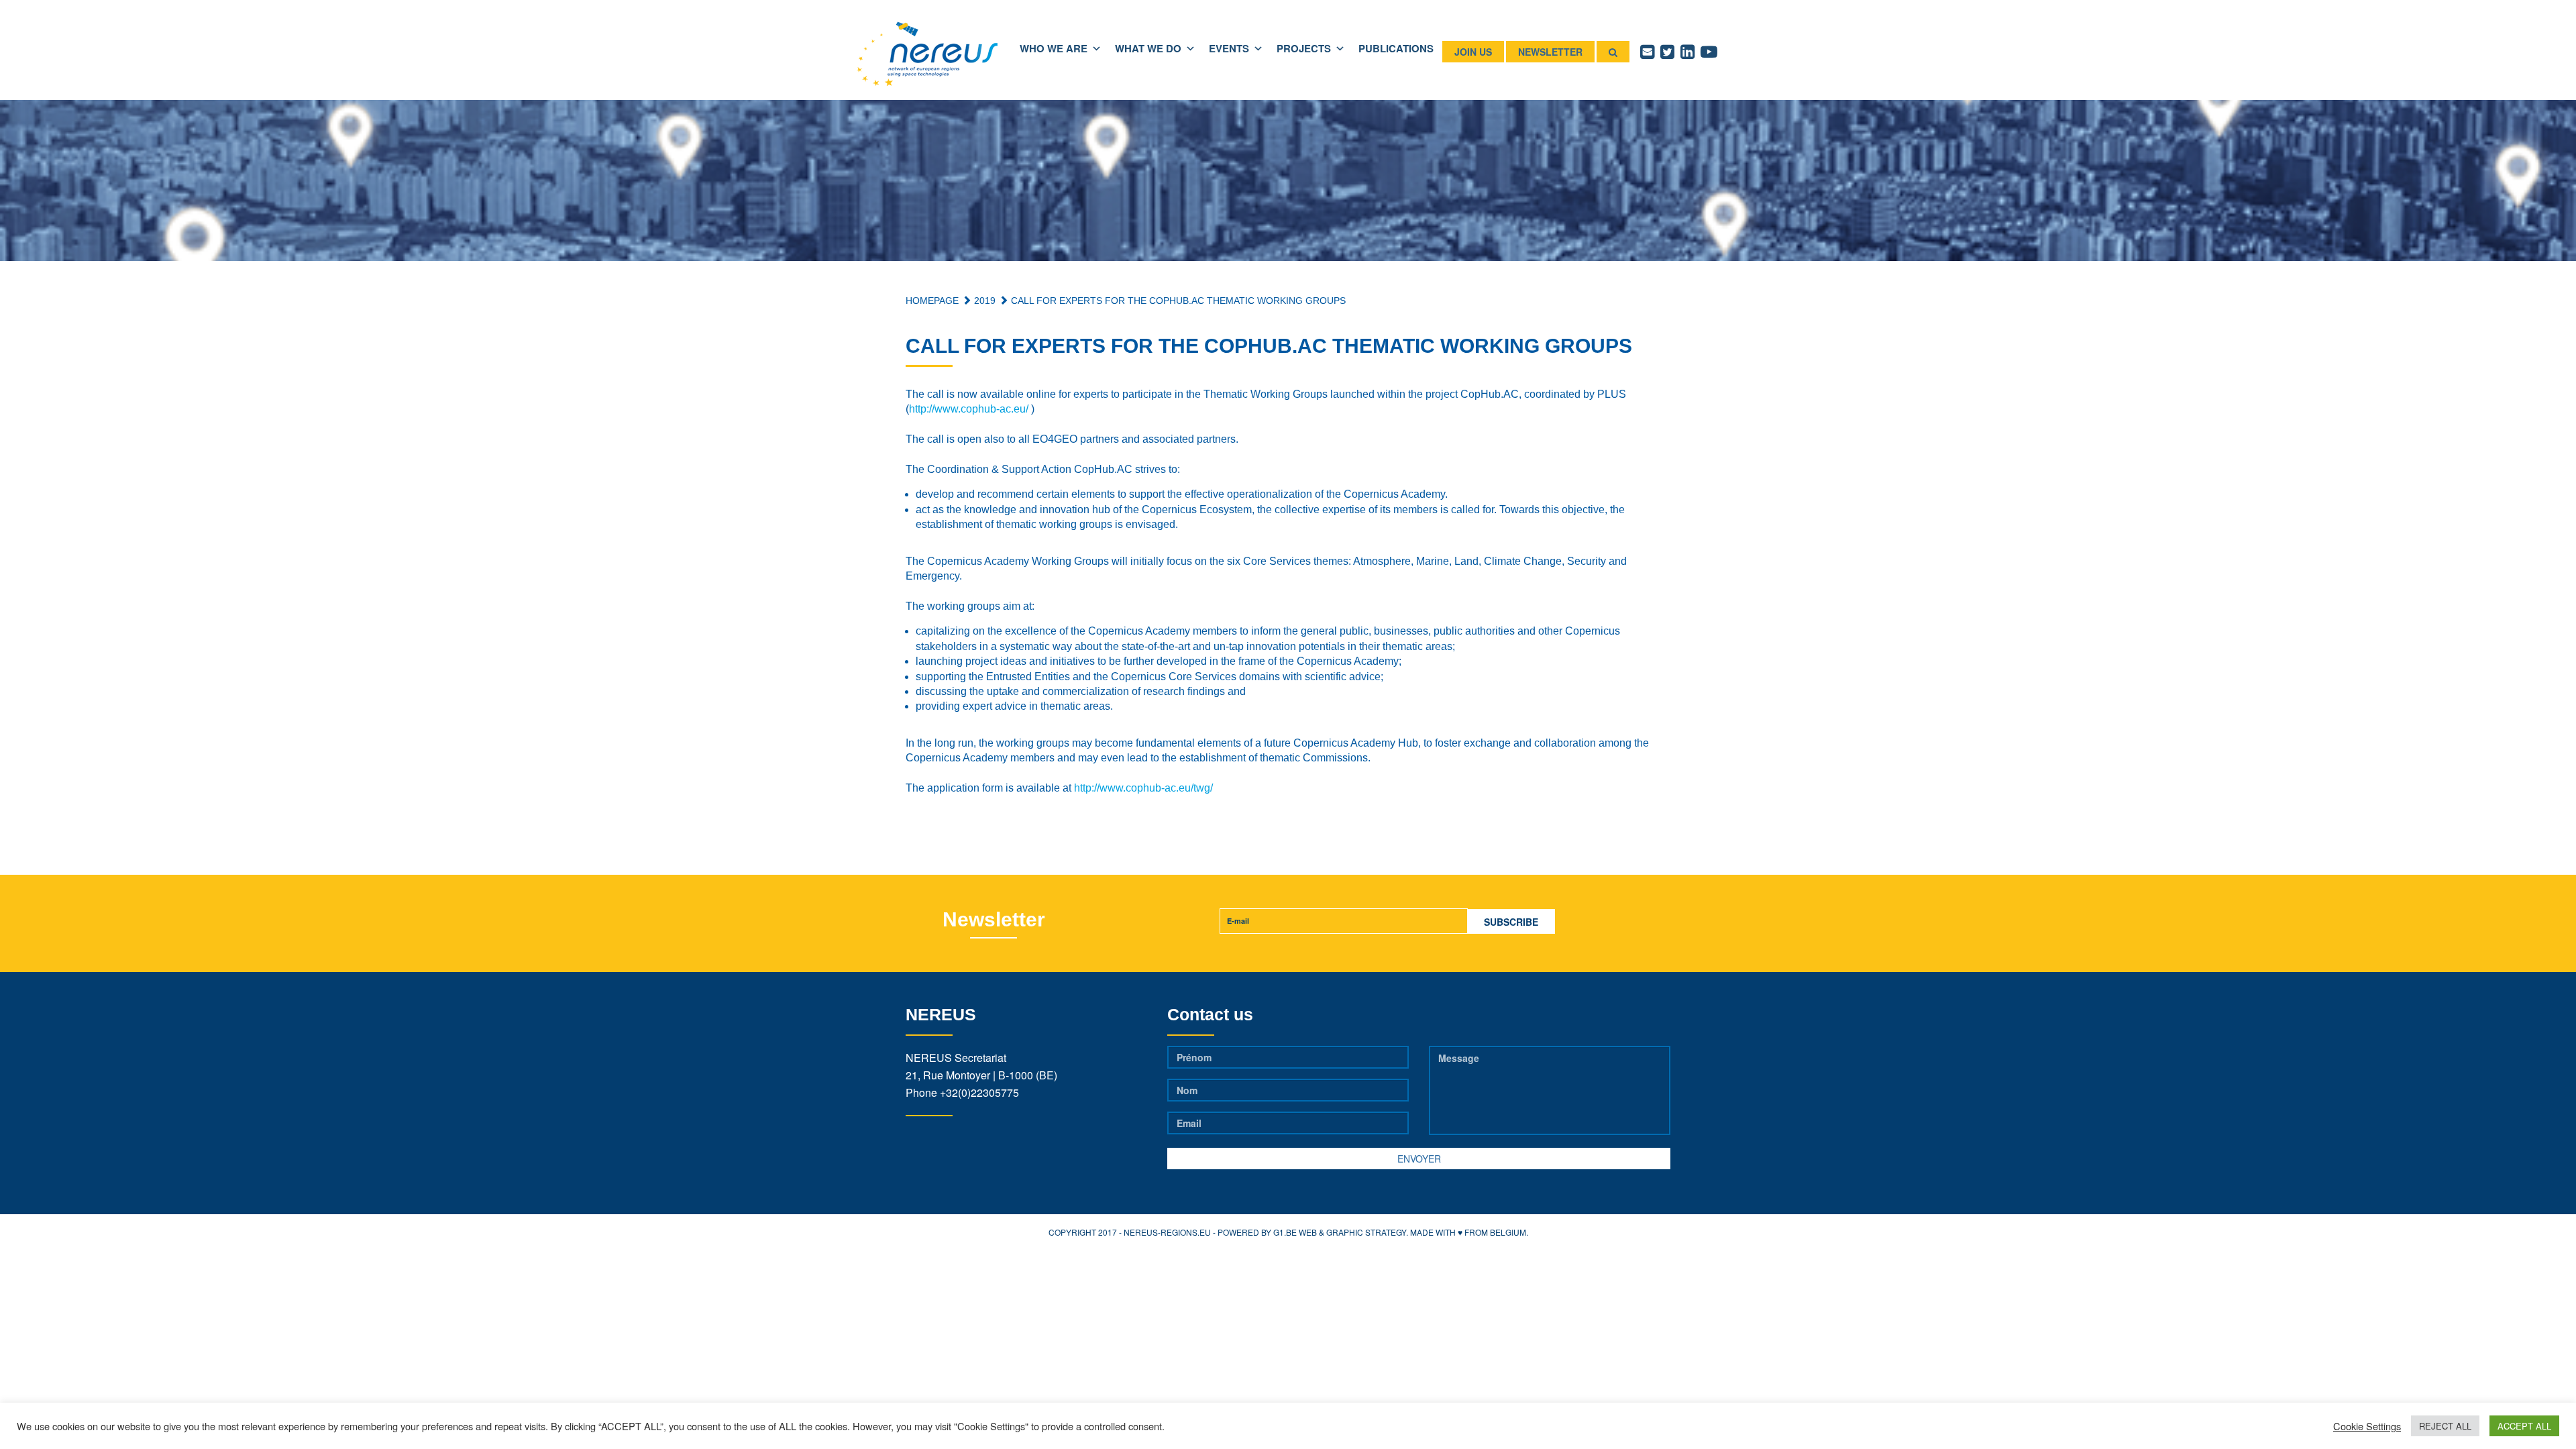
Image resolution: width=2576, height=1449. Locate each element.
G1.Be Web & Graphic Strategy (1340, 1232)
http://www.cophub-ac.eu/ (969, 409)
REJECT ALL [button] (2445, 1426)
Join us (1473, 52)
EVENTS (1229, 48)
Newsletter (1550, 52)
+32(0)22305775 (979, 1092)
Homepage (932, 301)
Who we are (1054, 48)
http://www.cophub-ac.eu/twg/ (1143, 788)
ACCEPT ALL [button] (2524, 1426)
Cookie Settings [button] (2367, 1426)
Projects (1304, 48)
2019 (983, 301)
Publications (1396, 48)
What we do (1148, 48)
